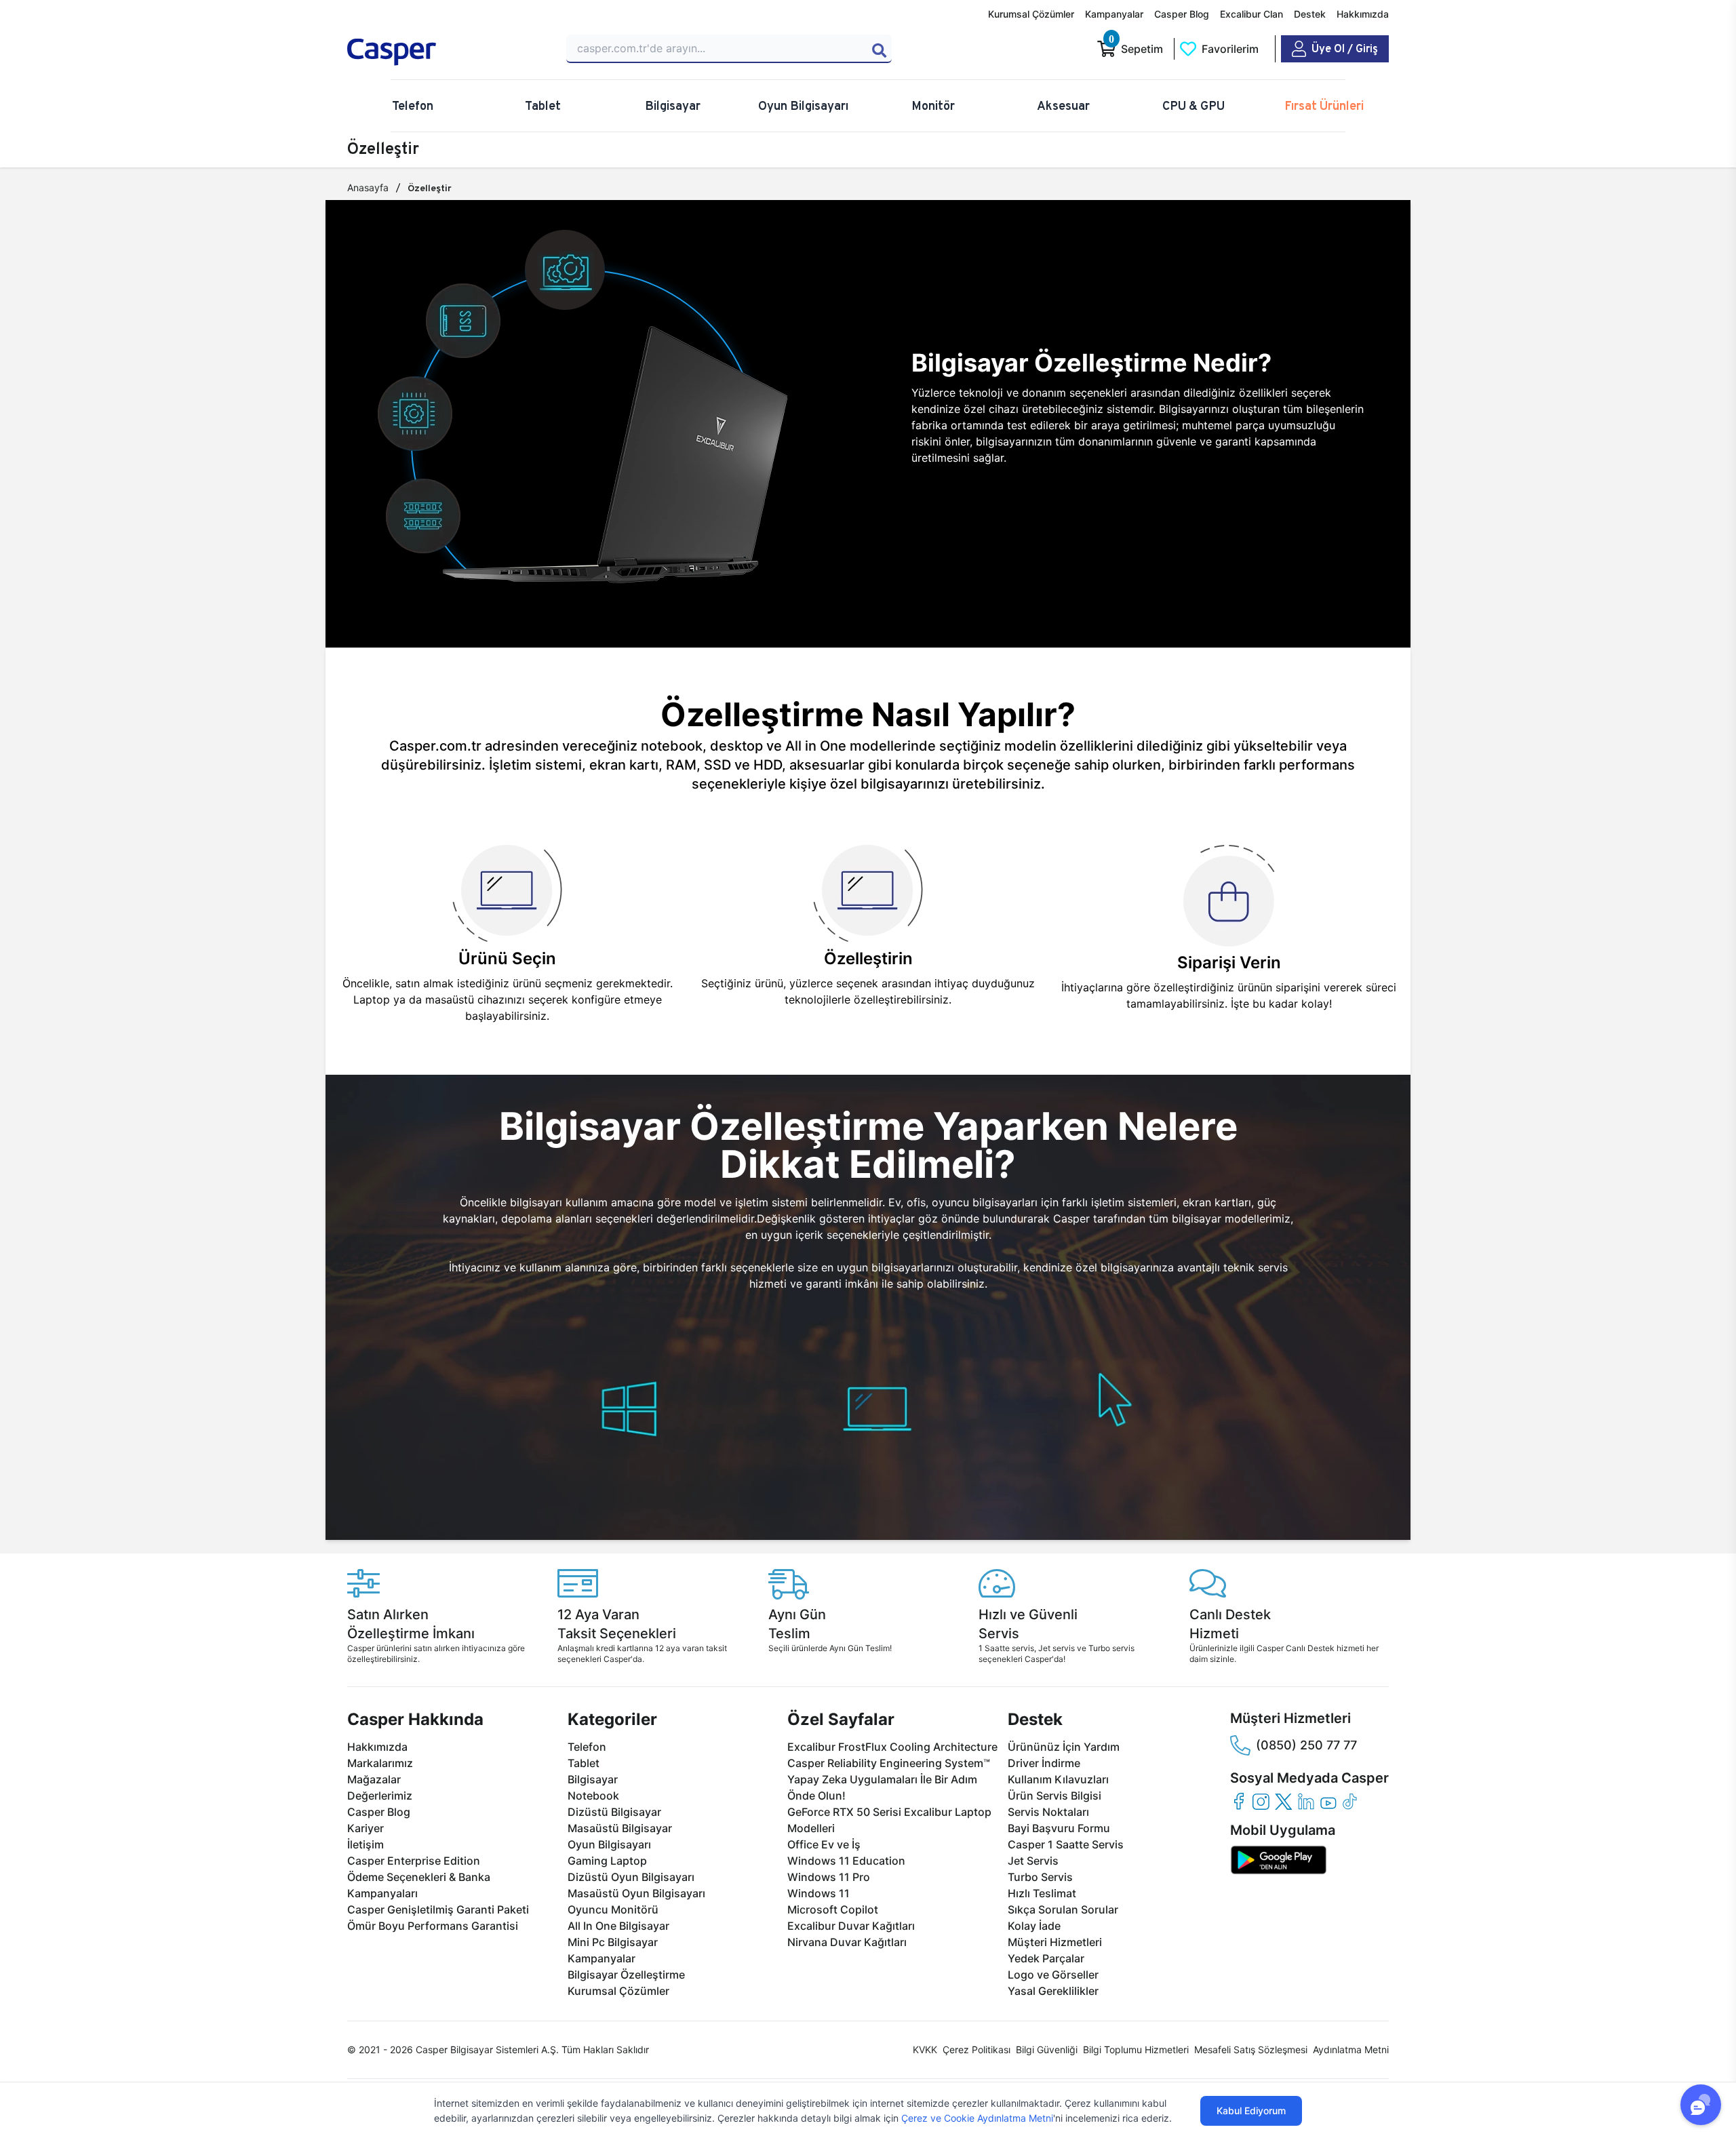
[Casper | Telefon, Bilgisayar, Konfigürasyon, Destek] (445, 52)
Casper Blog (1182, 14)
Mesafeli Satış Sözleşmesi (1251, 2049)
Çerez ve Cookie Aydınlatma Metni (977, 2118)
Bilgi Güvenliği (1047, 2049)
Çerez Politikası (976, 2049)
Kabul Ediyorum (1251, 2111)
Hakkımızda (1363, 14)
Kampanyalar (1114, 14)
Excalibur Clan (1251, 14)
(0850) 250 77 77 (1306, 1745)
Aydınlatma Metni (1351, 2049)
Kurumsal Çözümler (1031, 14)
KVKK (925, 2049)
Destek (1310, 14)
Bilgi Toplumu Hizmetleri (1136, 2049)
